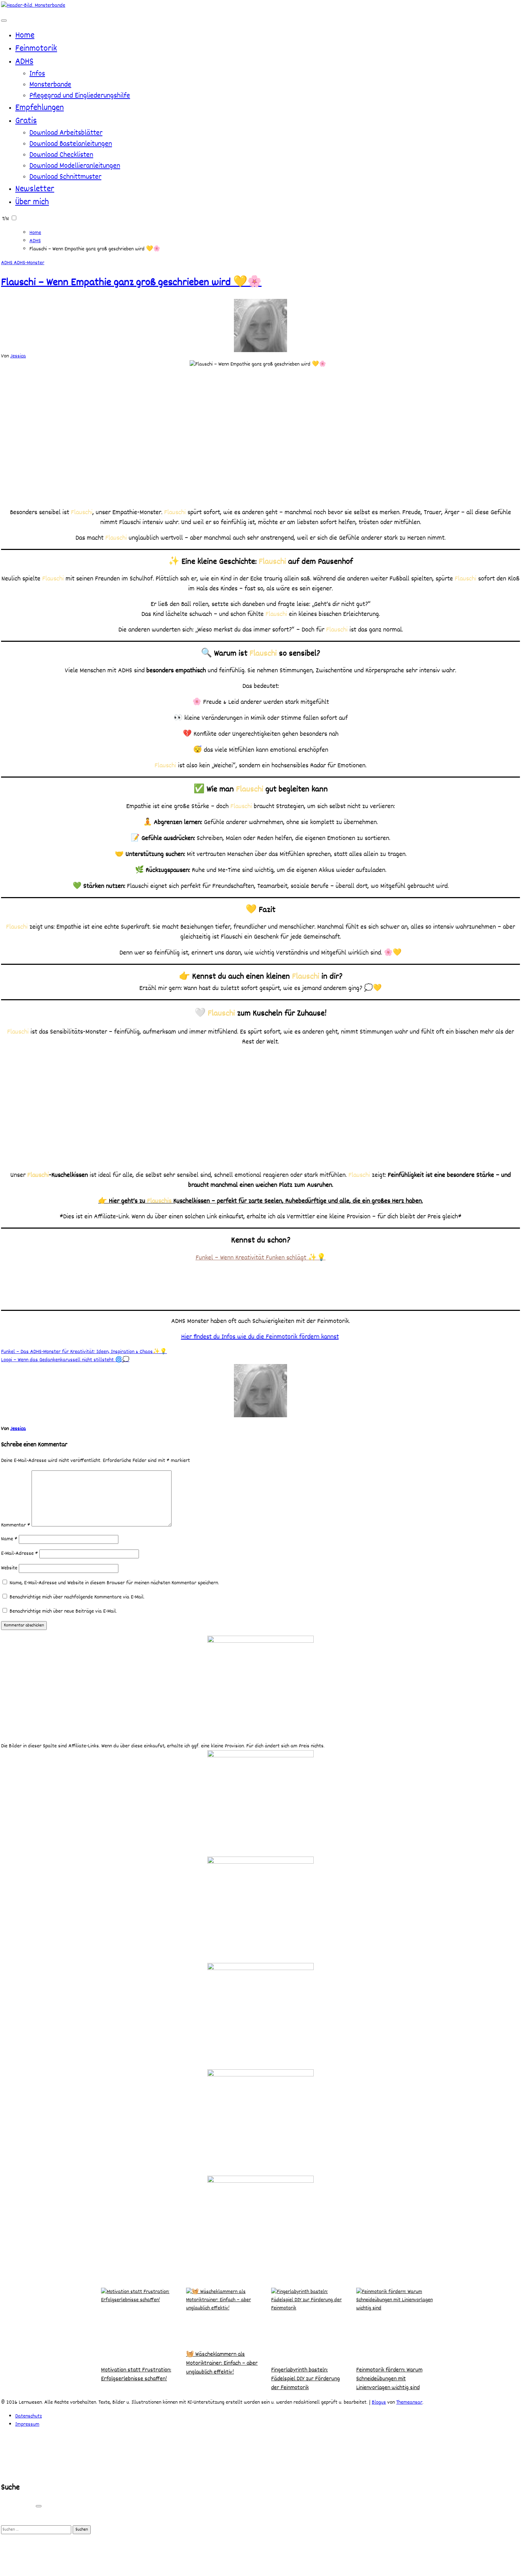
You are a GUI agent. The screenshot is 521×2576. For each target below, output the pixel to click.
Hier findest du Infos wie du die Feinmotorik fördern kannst (260, 1337)
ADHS (24, 62)
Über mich (32, 202)
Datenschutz (29, 2416)
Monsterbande (50, 85)
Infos (37, 74)
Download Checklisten (61, 155)
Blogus (379, 2402)
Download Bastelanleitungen (71, 144)
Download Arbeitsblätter (66, 133)
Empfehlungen (40, 108)
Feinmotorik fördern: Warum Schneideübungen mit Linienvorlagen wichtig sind (389, 2379)
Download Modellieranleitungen (75, 166)
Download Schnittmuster (65, 177)
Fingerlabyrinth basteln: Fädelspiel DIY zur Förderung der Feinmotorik (306, 2379)
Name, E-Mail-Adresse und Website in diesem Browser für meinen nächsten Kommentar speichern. (114, 1583)
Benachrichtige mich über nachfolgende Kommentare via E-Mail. (77, 1597)
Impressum (27, 2424)
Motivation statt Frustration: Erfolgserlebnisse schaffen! (136, 2375)
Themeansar (409, 2402)
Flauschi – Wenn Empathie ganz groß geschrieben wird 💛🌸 (131, 283)
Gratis (26, 121)
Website (9, 1568)
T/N (6, 219)
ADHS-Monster (29, 263)
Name (9, 1539)
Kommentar (16, 1525)
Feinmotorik (36, 49)
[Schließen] (39, 2506)
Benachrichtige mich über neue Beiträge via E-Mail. (63, 1611)
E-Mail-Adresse (19, 1554)
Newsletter (35, 189)
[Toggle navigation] (4, 21)
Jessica (18, 356)
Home (25, 36)
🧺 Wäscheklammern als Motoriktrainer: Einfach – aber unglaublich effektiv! (222, 2363)
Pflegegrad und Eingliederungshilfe (80, 96)
